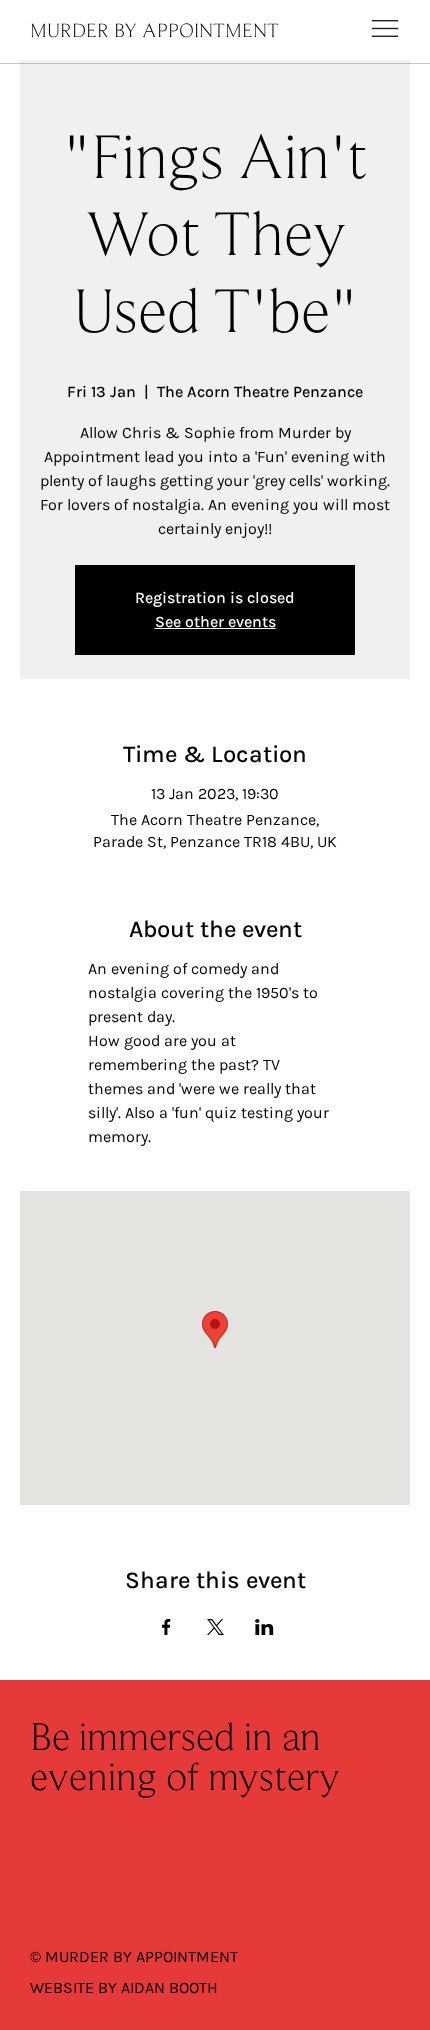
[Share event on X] (215, 1627)
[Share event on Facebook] (166, 1627)
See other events (215, 621)
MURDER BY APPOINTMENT (154, 32)
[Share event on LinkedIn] (264, 1627)
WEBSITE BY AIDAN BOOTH (124, 1987)
